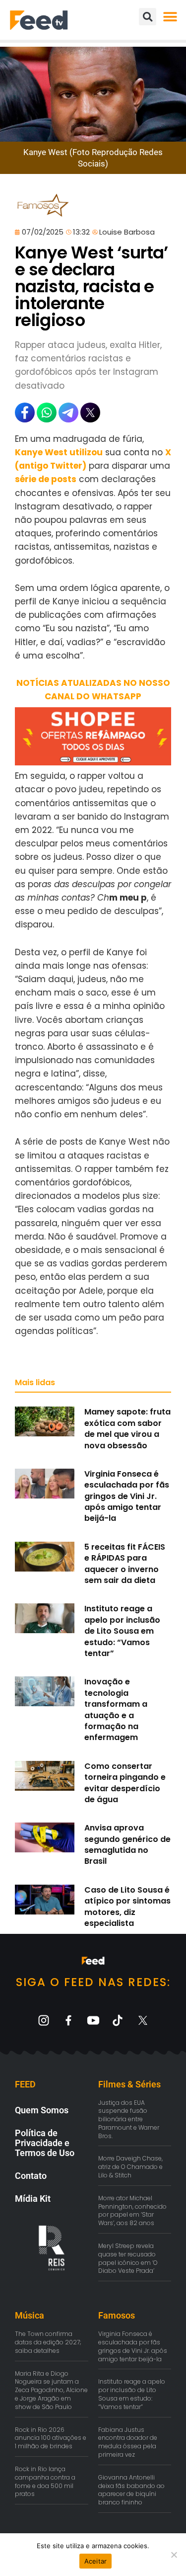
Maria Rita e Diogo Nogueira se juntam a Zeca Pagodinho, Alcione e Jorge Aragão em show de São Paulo (51, 2390)
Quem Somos (42, 2110)
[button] (170, 17)
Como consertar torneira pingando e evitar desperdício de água (125, 1783)
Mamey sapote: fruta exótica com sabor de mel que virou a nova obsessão (127, 1428)
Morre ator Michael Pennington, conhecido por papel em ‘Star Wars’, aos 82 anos (132, 2210)
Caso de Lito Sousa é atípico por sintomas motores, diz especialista (127, 1907)
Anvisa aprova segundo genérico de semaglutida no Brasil (127, 1844)
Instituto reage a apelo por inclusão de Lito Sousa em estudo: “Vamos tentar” (122, 1631)
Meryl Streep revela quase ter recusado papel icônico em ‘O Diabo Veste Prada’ (128, 2258)
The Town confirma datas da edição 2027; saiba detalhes (48, 2342)
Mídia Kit (33, 2199)
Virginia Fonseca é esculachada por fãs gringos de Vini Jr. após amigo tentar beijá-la (127, 1496)
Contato (31, 2176)
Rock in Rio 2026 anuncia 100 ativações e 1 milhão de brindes (51, 2438)
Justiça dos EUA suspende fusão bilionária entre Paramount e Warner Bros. (129, 2119)
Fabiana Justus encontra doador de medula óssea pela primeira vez (128, 2442)
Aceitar (96, 2561)
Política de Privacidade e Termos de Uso (45, 2143)
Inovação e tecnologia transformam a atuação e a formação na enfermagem (116, 1709)
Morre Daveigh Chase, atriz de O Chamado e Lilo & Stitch (130, 2167)
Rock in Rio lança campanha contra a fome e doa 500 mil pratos (45, 2481)
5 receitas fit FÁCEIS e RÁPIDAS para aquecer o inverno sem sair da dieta (125, 1564)
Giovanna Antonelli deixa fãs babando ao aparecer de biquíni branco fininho (131, 2490)
